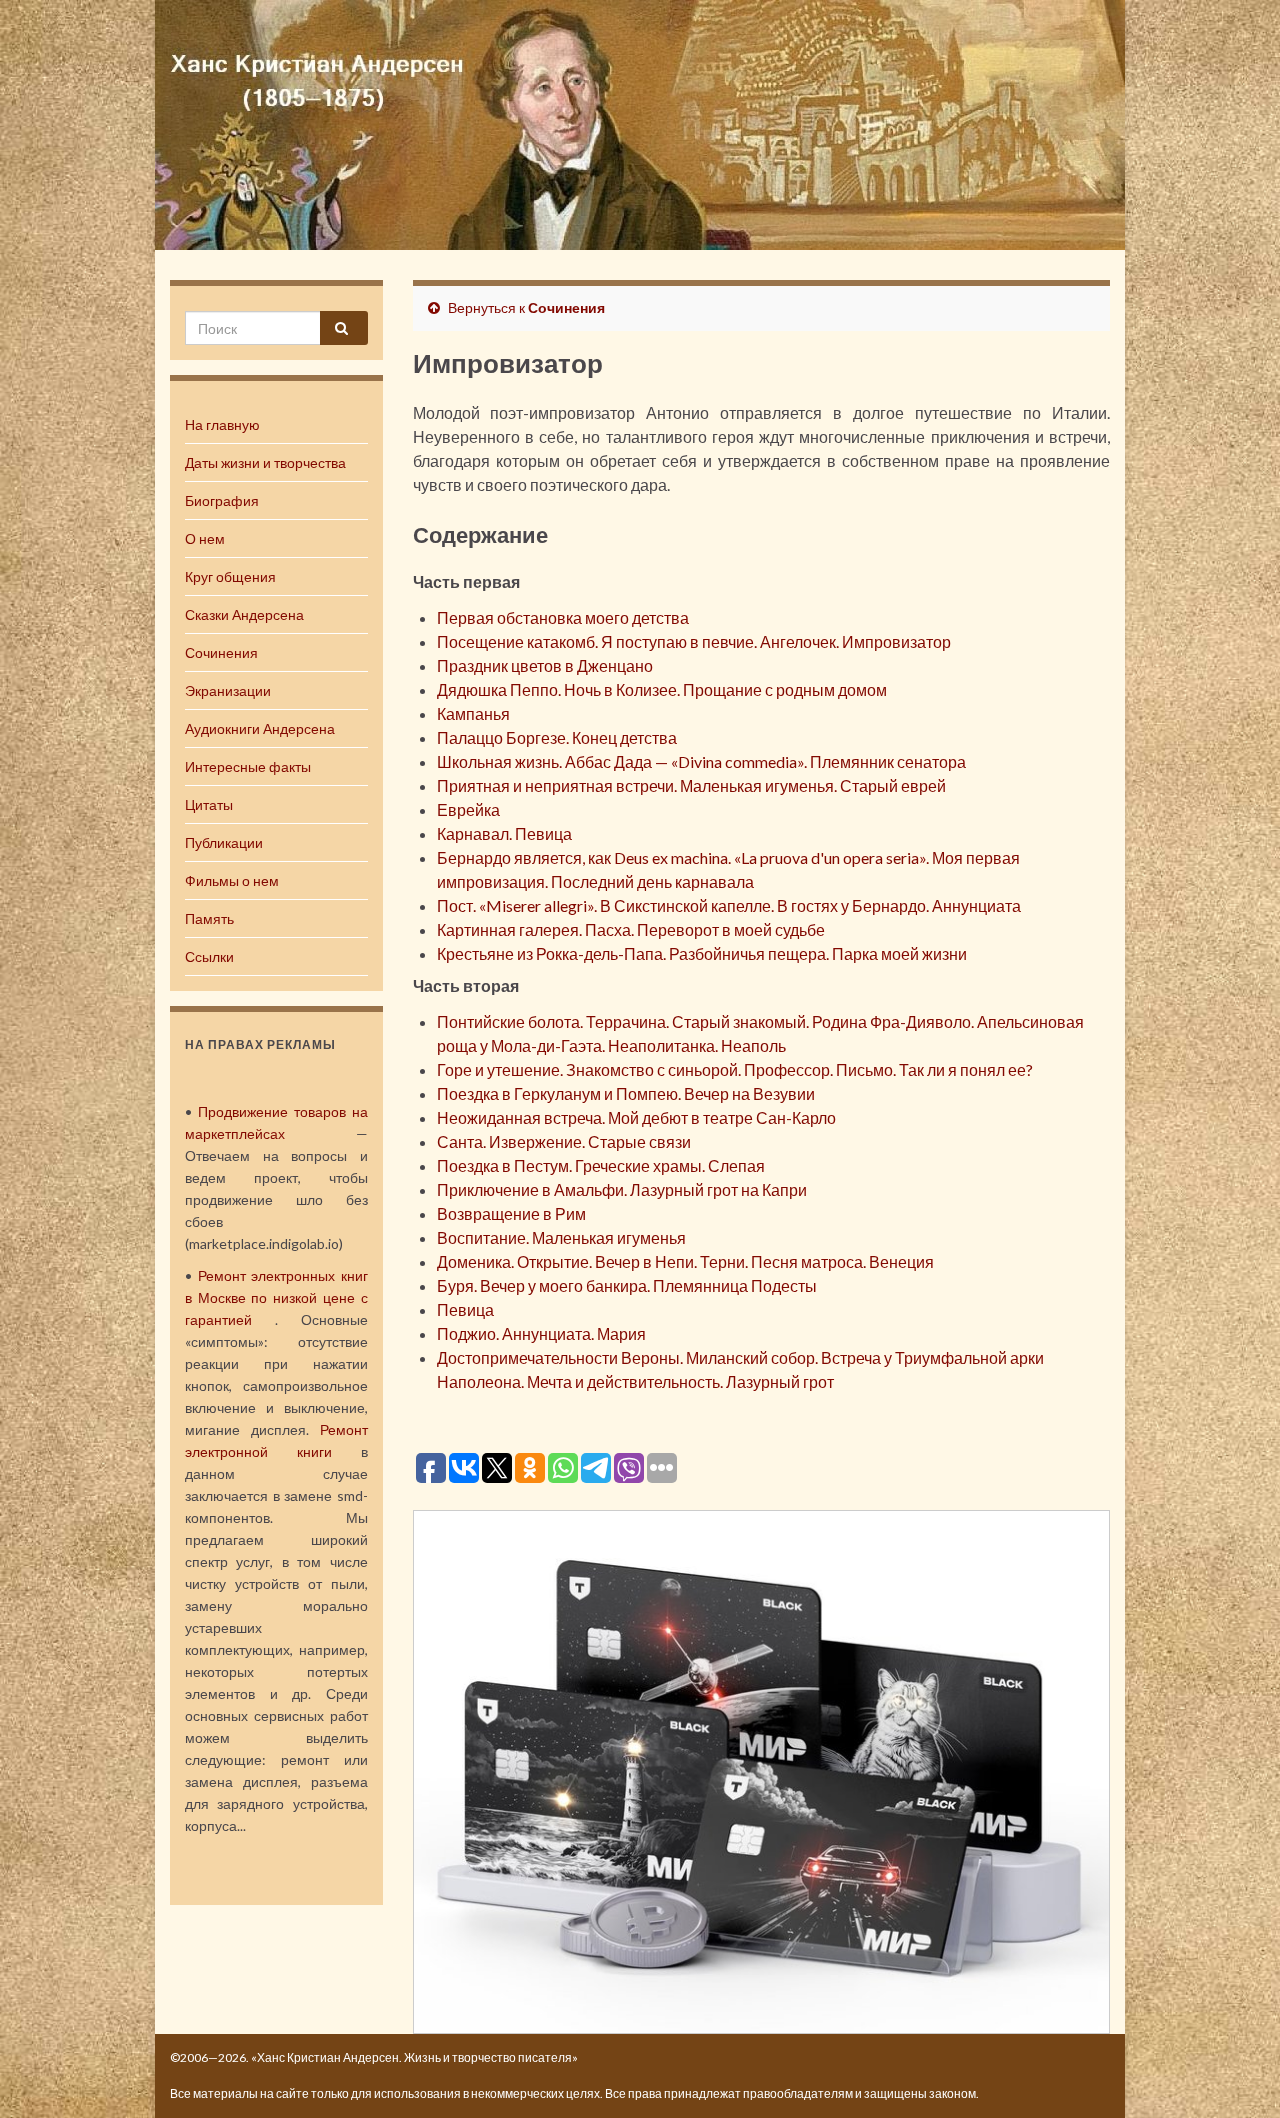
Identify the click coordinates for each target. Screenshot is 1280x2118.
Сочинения (221, 652)
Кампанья (473, 713)
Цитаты (209, 804)
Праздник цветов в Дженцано (545, 665)
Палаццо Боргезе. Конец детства (557, 737)
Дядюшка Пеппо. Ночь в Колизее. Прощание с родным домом (662, 689)
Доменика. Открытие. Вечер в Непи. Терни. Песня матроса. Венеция (685, 1261)
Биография (222, 500)
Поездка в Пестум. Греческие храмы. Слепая (601, 1165)
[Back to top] (1235, 2073)
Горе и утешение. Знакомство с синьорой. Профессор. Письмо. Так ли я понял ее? (735, 1069)
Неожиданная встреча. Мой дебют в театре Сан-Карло (636, 1117)
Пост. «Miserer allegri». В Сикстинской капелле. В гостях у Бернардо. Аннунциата (729, 905)
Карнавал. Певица (504, 833)
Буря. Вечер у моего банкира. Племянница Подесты (627, 1285)
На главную (222, 424)
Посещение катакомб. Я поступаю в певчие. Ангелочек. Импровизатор (694, 641)
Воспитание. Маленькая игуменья (561, 1237)
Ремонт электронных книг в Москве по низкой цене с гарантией (276, 1297)
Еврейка (468, 809)
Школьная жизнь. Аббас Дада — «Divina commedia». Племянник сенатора (701, 761)
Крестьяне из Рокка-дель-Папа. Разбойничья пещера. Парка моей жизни (702, 953)
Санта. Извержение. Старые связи (564, 1141)
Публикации (224, 842)
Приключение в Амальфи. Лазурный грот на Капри (622, 1189)
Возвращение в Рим (511, 1213)
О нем (205, 538)
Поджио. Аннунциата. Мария (541, 1333)
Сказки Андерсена (244, 614)
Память (209, 918)
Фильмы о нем (232, 880)
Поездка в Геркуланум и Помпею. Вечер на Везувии (626, 1093)
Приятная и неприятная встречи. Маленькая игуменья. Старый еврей (691, 785)
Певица (465, 1309)
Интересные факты (248, 766)
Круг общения (230, 576)
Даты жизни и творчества (265, 462)
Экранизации (228, 690)
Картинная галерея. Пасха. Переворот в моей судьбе (631, 929)
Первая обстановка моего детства (563, 617)
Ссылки (209, 956)
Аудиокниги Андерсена (260, 728)
